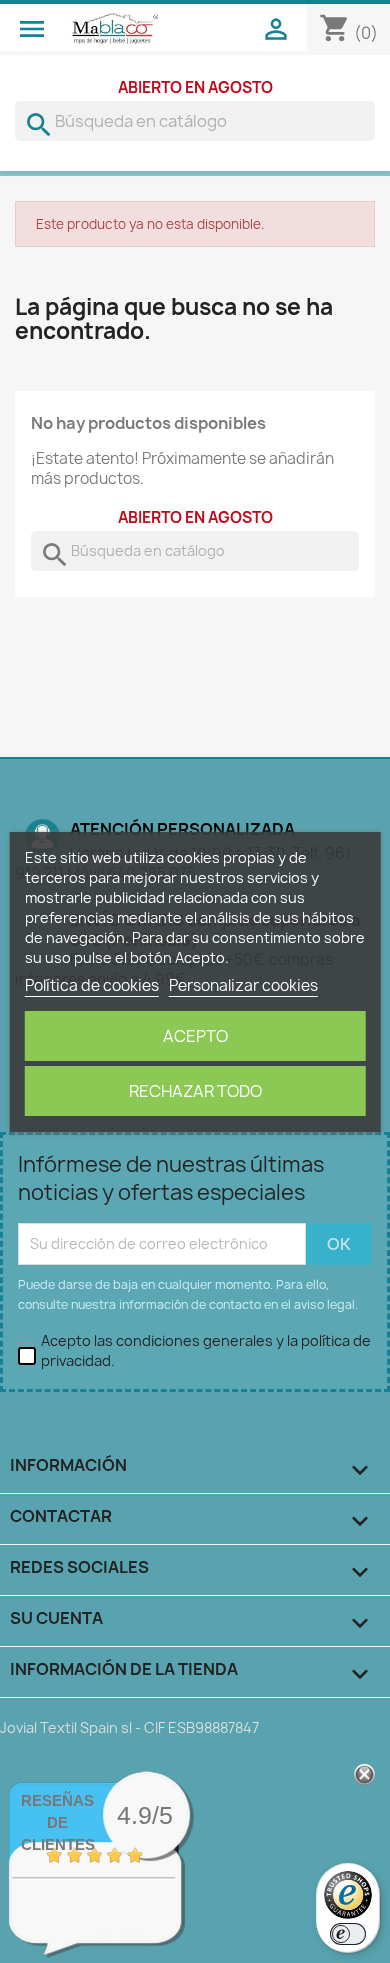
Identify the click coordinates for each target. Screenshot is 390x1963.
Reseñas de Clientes (58, 1822)
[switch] (348, 1934)
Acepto (195, 1036)
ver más (120, 1934)
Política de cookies (92, 985)
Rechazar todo (195, 1091)
